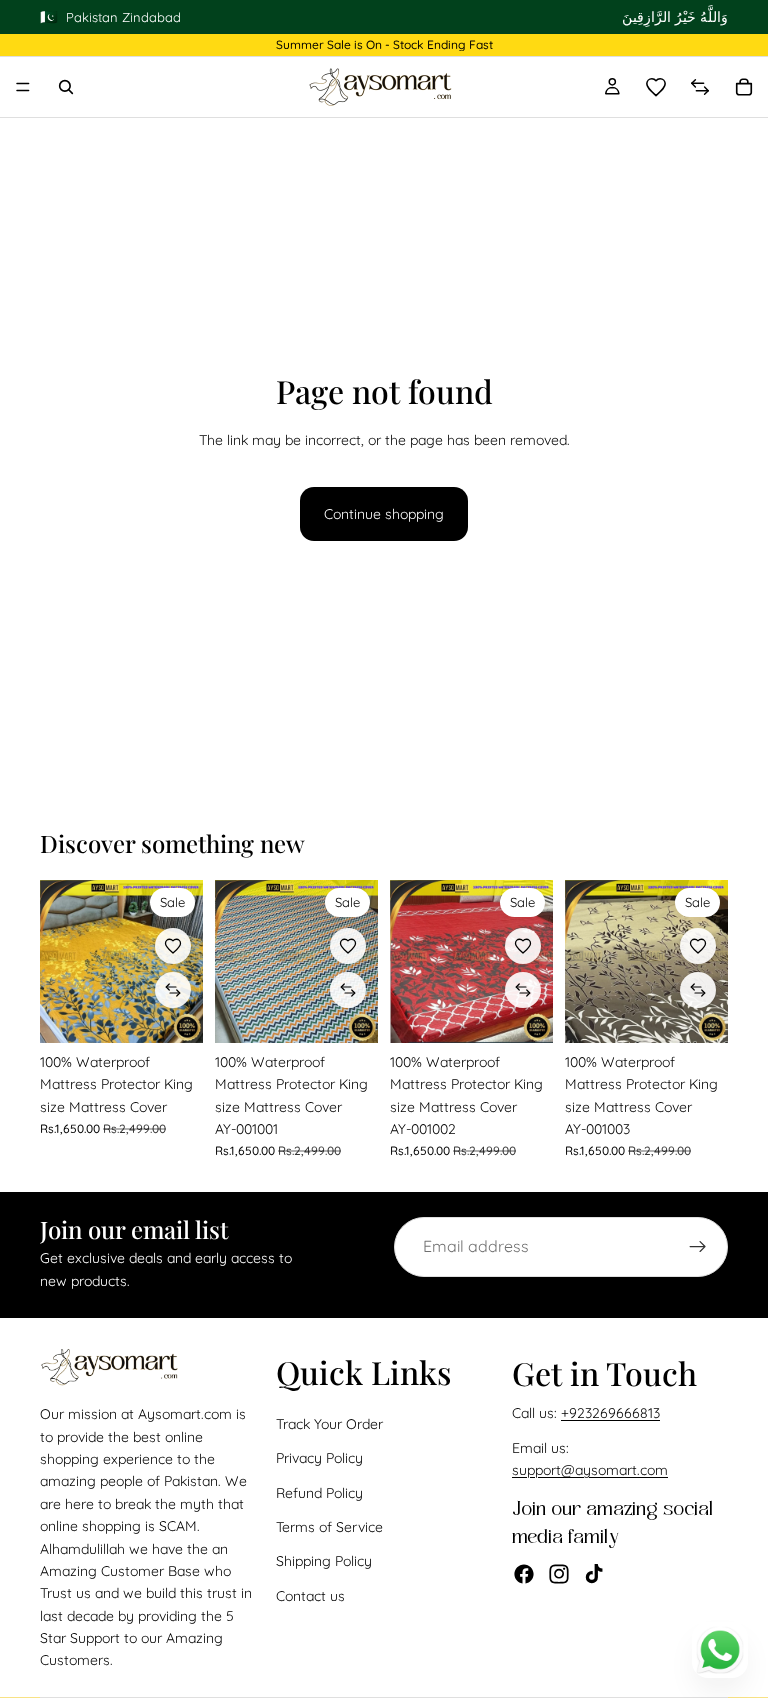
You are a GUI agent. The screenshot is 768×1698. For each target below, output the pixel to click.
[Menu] (23, 87)
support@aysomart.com (590, 1470)
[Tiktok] (594, 1573)
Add (189, 1012)
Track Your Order (329, 1423)
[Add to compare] (173, 990)
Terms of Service (329, 1526)
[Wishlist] (656, 87)
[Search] (66, 87)
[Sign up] (698, 1248)
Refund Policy (319, 1492)
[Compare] (700, 87)
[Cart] (744, 87)
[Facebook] (524, 1573)
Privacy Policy (319, 1458)
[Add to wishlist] (173, 946)
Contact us (310, 1595)
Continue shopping (384, 514)
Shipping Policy (324, 1561)
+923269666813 (610, 1413)
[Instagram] (559, 1573)
